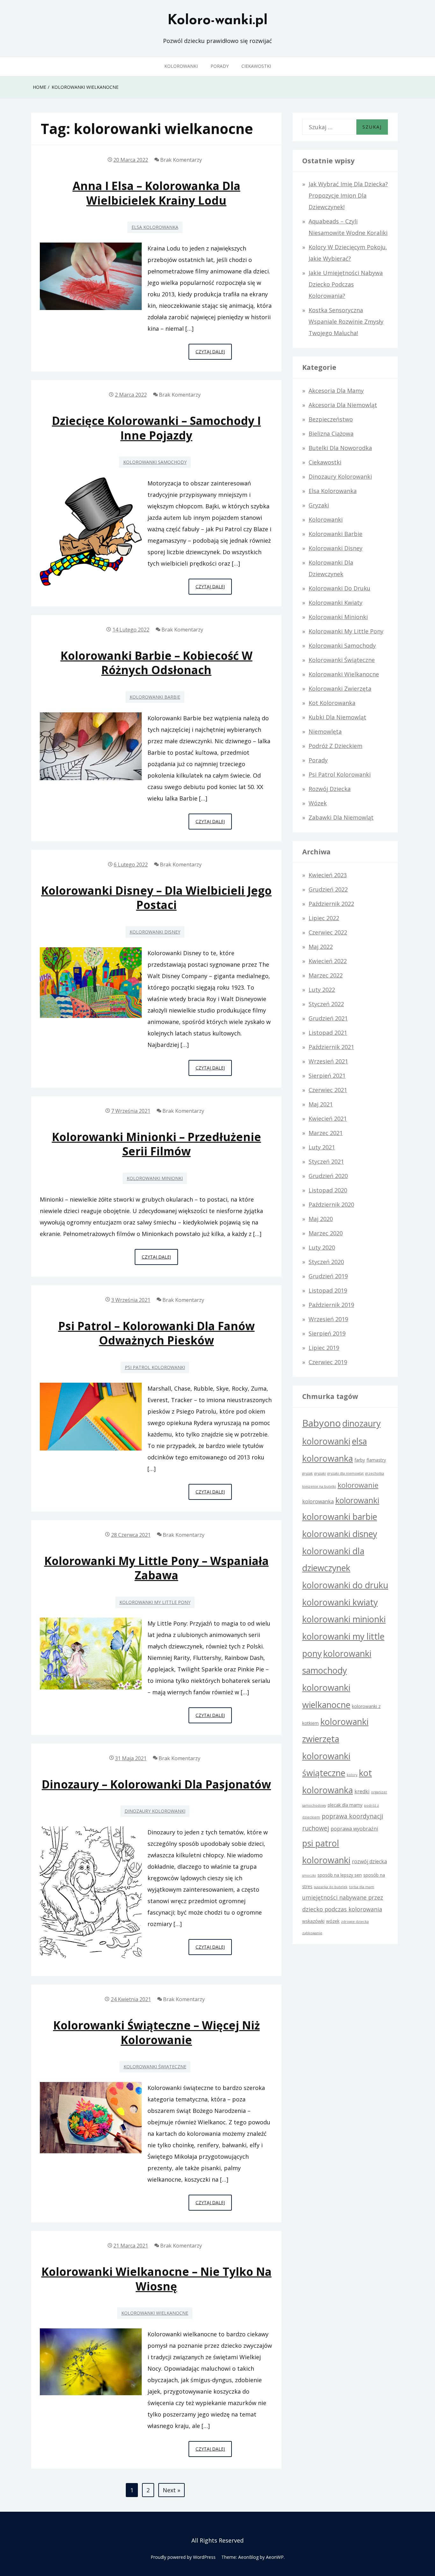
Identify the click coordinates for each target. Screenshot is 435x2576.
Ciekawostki (256, 66)
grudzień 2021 (328, 1018)
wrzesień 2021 (328, 1061)
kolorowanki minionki (344, 1619)
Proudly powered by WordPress (183, 2557)
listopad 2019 (328, 1290)
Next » (171, 2490)
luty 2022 (322, 990)
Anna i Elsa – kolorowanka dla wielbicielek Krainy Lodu (157, 193)
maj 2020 (321, 1219)
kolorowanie (358, 1485)
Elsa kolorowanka (155, 227)
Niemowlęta (325, 731)
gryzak (307, 1473)
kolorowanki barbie (340, 1517)
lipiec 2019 (324, 1348)
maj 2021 (321, 1104)
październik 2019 (331, 1305)
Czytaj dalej (214, 354)
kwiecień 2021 (328, 1119)
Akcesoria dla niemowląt (343, 405)
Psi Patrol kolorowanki (155, 1367)
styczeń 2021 (326, 1161)
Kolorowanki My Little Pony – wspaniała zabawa (157, 1568)
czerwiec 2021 (328, 1090)
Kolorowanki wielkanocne (155, 2313)
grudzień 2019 (328, 1276)
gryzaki (320, 1473)
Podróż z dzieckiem (335, 746)
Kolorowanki (181, 66)
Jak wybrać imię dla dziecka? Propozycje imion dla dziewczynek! (348, 195)
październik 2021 (331, 1047)
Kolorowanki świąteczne (155, 2067)
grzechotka (375, 1473)
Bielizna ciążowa (331, 434)
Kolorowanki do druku (339, 588)
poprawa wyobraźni (354, 1829)
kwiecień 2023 (328, 875)
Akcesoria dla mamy (336, 391)
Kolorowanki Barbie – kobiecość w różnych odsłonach (157, 663)
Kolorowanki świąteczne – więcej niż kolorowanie (157, 2032)
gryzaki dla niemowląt (346, 1473)
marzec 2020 (326, 1233)
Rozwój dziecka (330, 789)
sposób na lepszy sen (340, 1875)
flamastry (376, 1460)
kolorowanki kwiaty (340, 1602)
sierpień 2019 (327, 1333)
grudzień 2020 (328, 1176)
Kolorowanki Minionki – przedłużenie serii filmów (157, 1144)
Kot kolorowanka (332, 703)
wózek (333, 1921)
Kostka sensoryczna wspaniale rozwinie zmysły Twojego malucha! (346, 321)
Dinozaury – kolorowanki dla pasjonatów (156, 1784)
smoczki (309, 1875)
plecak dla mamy (345, 1805)
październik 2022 (331, 904)
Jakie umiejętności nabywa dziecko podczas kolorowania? (346, 284)
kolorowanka (318, 1501)
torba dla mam (362, 1887)
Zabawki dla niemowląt (341, 817)
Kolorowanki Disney (155, 932)
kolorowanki (357, 1500)
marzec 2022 (326, 975)
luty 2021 (322, 1147)
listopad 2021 (328, 1033)
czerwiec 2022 (328, 932)
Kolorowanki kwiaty (335, 603)
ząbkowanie (312, 1933)
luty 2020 (322, 1247)
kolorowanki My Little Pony (155, 1602)
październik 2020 (331, 1204)
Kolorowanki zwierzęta (340, 688)
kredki (362, 1791)
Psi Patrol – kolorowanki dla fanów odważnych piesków (157, 1333)
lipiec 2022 (324, 918)
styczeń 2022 (326, 1004)
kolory (352, 1775)
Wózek (318, 803)
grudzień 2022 (328, 889)
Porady (220, 66)
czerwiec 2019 (328, 1362)
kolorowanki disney (340, 1534)
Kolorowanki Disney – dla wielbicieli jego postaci (156, 898)
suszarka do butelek (331, 1887)
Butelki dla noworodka (340, 448)
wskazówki (313, 1921)
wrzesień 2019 (328, 1319)
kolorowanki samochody (155, 462)
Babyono (321, 1423)
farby (360, 1460)
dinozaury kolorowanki (155, 1811)
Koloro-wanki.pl (217, 21)
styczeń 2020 (326, 1262)
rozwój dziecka (369, 1861)
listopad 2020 (328, 1190)
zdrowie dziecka (355, 1922)
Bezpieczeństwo (331, 419)
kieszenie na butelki (319, 1486)
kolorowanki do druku (345, 1585)
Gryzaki (319, 505)
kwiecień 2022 (328, 961)
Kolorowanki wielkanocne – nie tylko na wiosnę (157, 2279)
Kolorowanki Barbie (155, 697)
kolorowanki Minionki (155, 1178)
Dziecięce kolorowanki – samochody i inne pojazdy (156, 428)
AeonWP (275, 2557)
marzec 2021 (326, 1133)
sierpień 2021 (327, 1076)
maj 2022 (321, 947)
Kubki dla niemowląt (337, 717)
